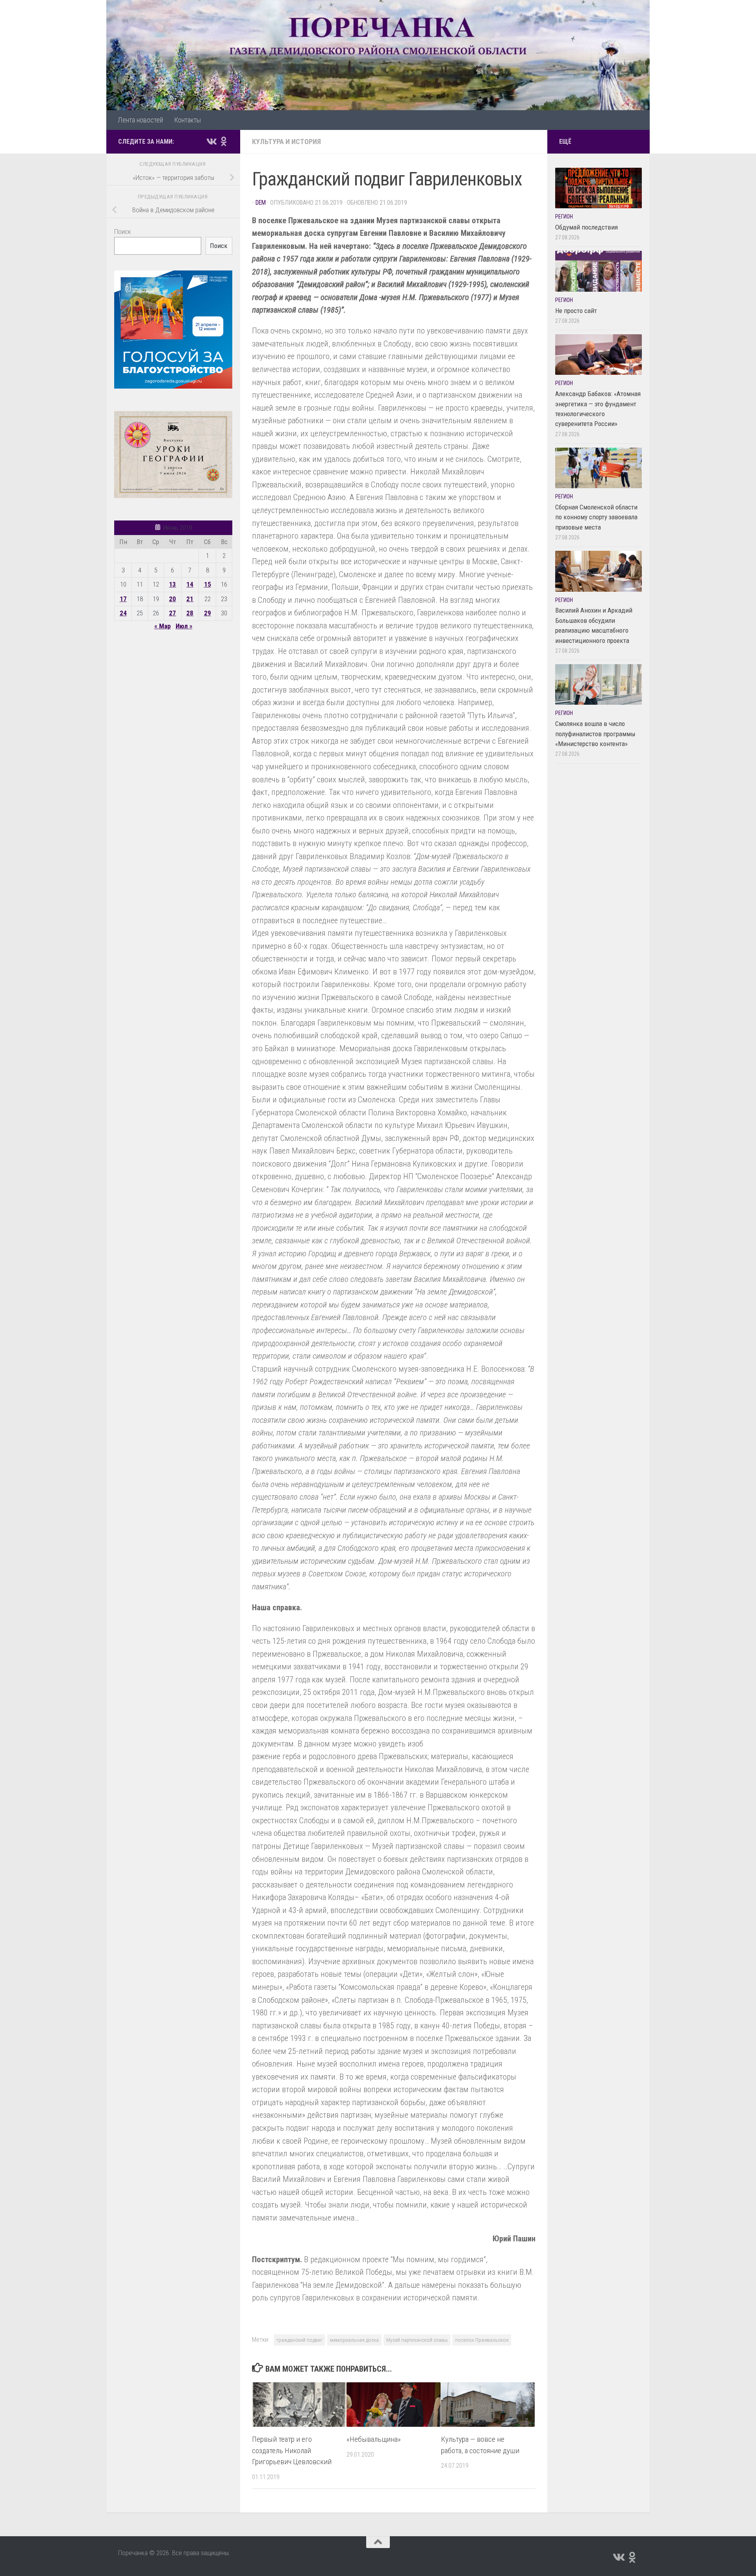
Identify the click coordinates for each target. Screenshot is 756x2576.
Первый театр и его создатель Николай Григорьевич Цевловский (292, 2451)
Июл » (184, 626)
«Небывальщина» (374, 2439)
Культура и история (286, 142)
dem (261, 203)
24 (123, 613)
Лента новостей (140, 120)
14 (190, 584)
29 (208, 613)
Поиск (123, 231)
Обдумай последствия (586, 227)
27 (172, 613)
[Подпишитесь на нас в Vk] (211, 141)
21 (190, 599)
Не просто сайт (576, 311)
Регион (564, 217)
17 (123, 599)
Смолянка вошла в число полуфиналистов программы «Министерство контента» (595, 734)
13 (172, 584)
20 (172, 599)
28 (190, 613)
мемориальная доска (354, 2340)
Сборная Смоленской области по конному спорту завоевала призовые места (596, 517)
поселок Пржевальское (482, 2340)
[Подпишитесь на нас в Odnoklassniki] (224, 141)
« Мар (163, 626)
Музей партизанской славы (417, 2340)
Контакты (187, 120)
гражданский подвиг (299, 2340)
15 (208, 584)
